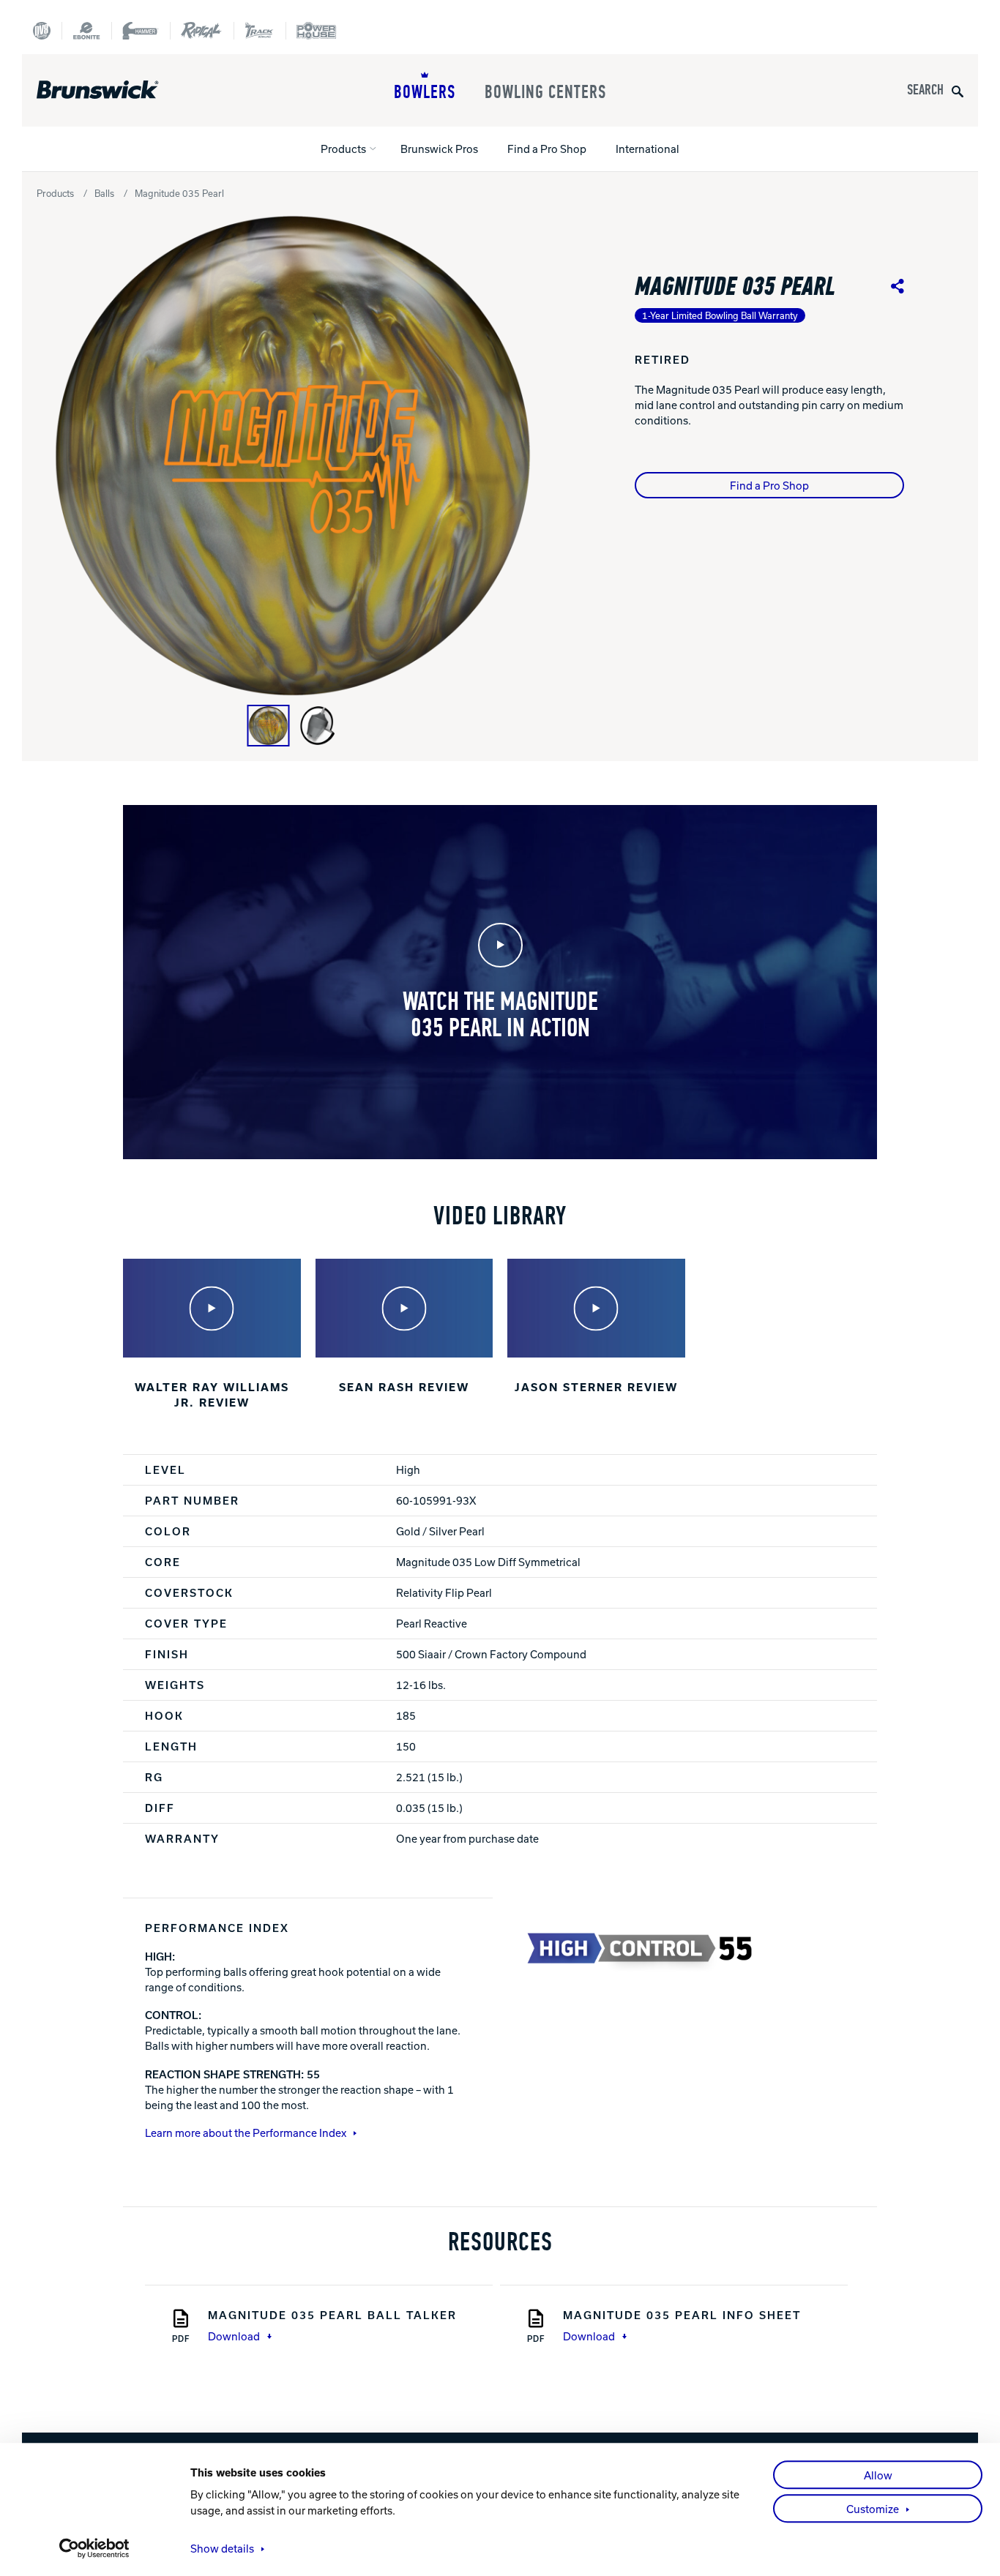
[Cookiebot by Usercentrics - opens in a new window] (95, 2548)
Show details (222, 2548)
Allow (878, 2475)
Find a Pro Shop (547, 149)
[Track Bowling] (260, 31)
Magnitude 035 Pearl (179, 193)
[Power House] (316, 31)
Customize (873, 2509)
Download (234, 2336)
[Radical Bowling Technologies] (202, 31)
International (648, 149)
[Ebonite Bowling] (86, 31)
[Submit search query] (958, 90)
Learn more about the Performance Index (246, 2133)
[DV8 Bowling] (42, 31)
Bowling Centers (545, 92)
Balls (104, 193)
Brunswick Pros (439, 149)
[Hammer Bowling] (141, 31)
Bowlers (425, 92)
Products (343, 149)
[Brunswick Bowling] (119, 90)
